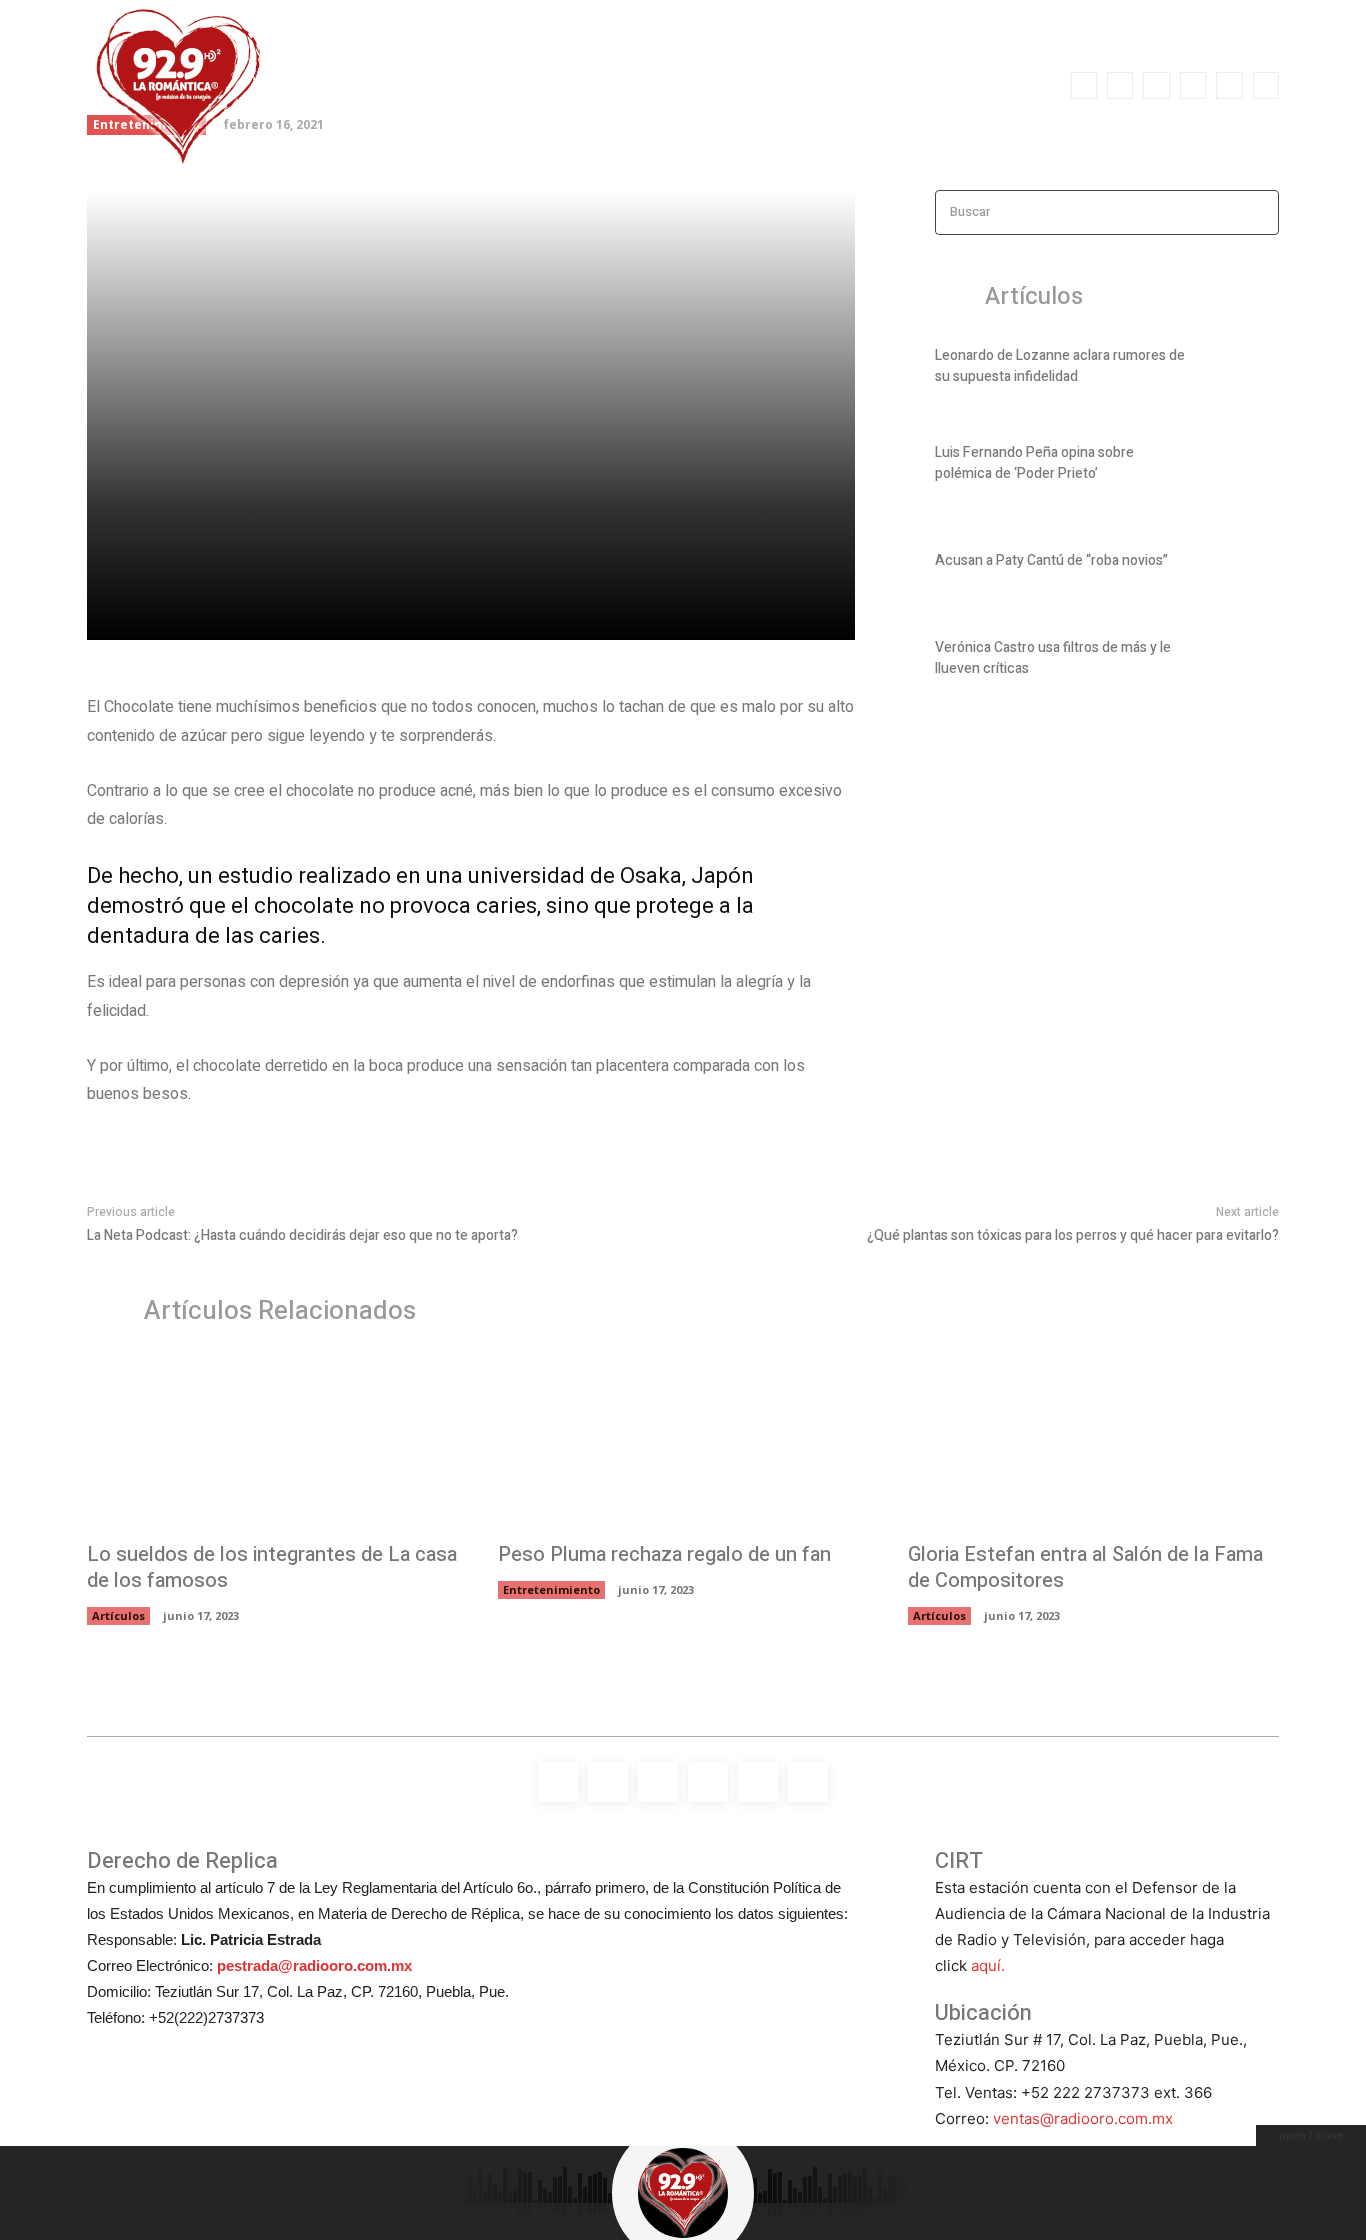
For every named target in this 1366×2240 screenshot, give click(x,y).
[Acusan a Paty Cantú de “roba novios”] (1244, 564)
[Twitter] (1229, 85)
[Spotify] (1156, 85)
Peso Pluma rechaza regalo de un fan (664, 1554)
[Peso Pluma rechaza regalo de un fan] (683, 1443)
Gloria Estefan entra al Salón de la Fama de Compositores (1085, 1567)
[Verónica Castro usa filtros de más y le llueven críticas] (1244, 662)
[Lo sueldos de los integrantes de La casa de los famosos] (272, 1443)
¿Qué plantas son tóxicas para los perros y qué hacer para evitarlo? (1073, 1235)
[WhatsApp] (1266, 85)
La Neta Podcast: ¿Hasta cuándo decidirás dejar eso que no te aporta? (302, 1235)
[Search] (1258, 212)
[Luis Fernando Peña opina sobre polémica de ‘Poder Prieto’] (1244, 467)
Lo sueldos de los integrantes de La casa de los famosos (272, 1567)
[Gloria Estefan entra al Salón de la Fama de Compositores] (1093, 1443)
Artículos (118, 1615)
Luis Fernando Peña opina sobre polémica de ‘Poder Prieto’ (1034, 463)
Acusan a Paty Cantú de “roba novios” (1051, 560)
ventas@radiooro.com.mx (1083, 2118)
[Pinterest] (343, 613)
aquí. (988, 1965)
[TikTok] (1193, 85)
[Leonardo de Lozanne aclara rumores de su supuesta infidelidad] (1244, 370)
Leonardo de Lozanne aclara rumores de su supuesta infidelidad (1060, 366)
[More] (436, 613)
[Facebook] (1084, 85)
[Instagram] (1120, 85)
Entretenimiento (551, 1589)
